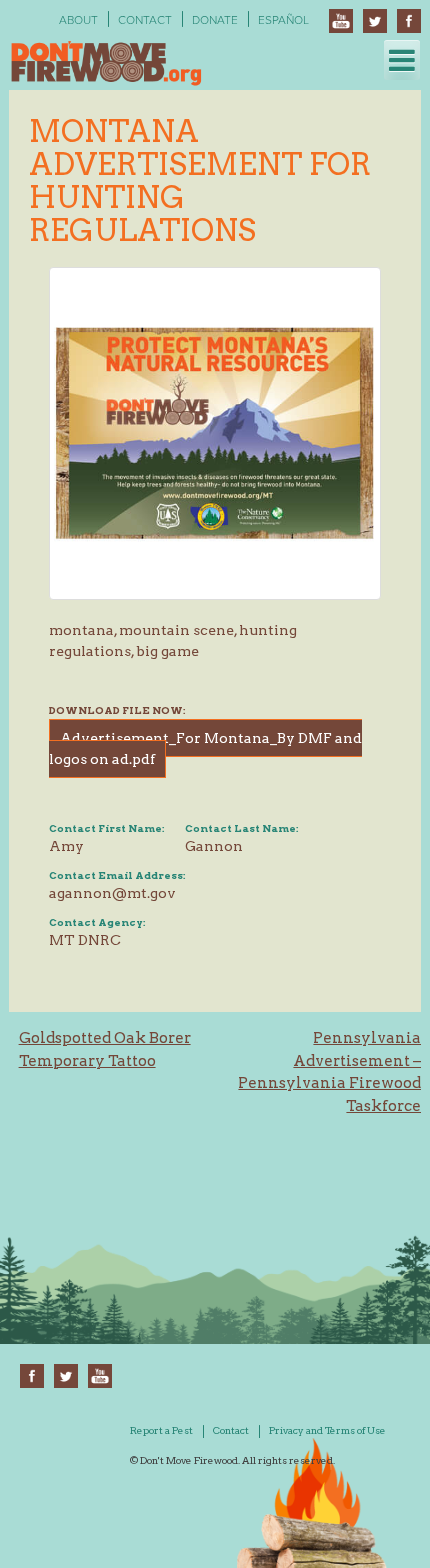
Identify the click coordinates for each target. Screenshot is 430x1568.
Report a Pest (161, 1430)
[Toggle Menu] (402, 60)
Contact (145, 20)
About (78, 20)
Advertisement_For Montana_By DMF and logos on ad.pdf (205, 748)
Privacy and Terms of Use (327, 1430)
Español (283, 20)
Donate (215, 20)
